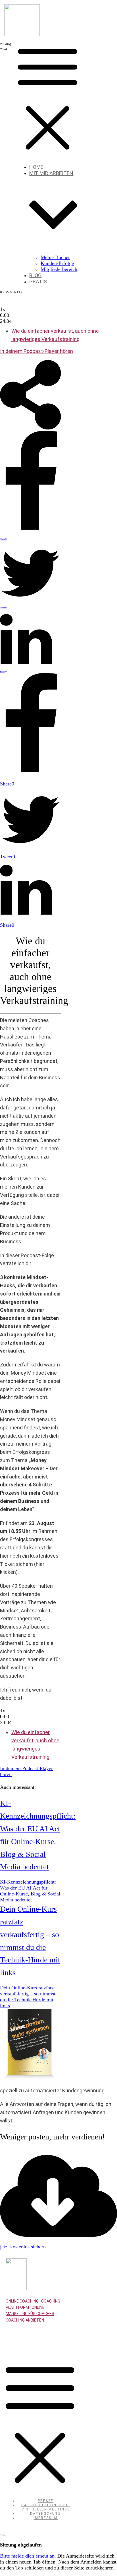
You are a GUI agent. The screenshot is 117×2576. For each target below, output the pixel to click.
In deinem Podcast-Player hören (36, 351)
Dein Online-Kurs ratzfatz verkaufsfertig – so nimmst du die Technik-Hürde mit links (28, 1997)
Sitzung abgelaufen (21, 2545)
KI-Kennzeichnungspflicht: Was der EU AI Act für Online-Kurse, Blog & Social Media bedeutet (30, 1891)
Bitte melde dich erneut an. (28, 2556)
